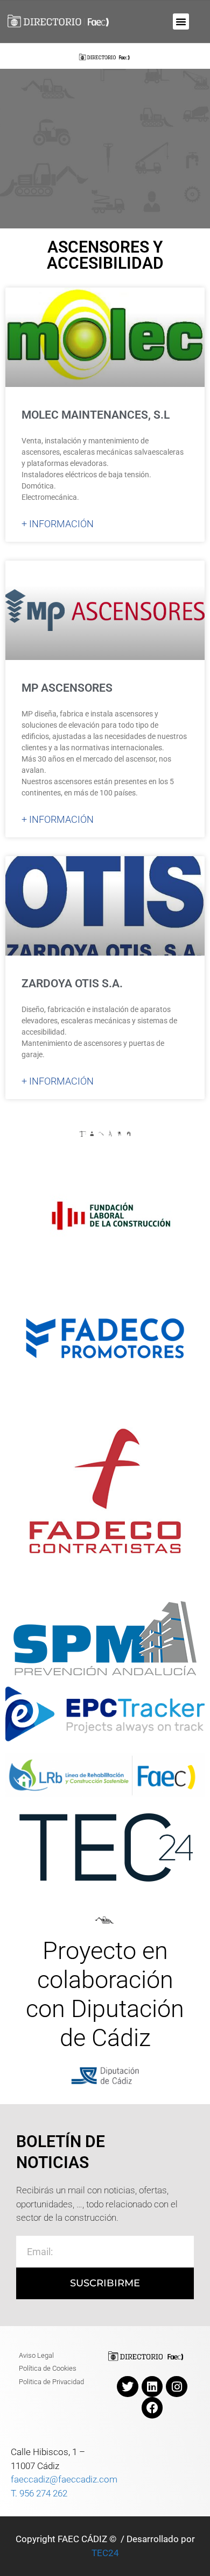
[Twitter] (128, 2387)
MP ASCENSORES (67, 688)
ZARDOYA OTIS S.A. (72, 984)
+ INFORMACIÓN (58, 524)
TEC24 (105, 2553)
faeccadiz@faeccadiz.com (64, 2479)
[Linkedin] (152, 2387)
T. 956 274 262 (39, 2493)
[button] (181, 21)
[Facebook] (152, 2408)
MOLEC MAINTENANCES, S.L (96, 415)
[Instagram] (177, 2387)
